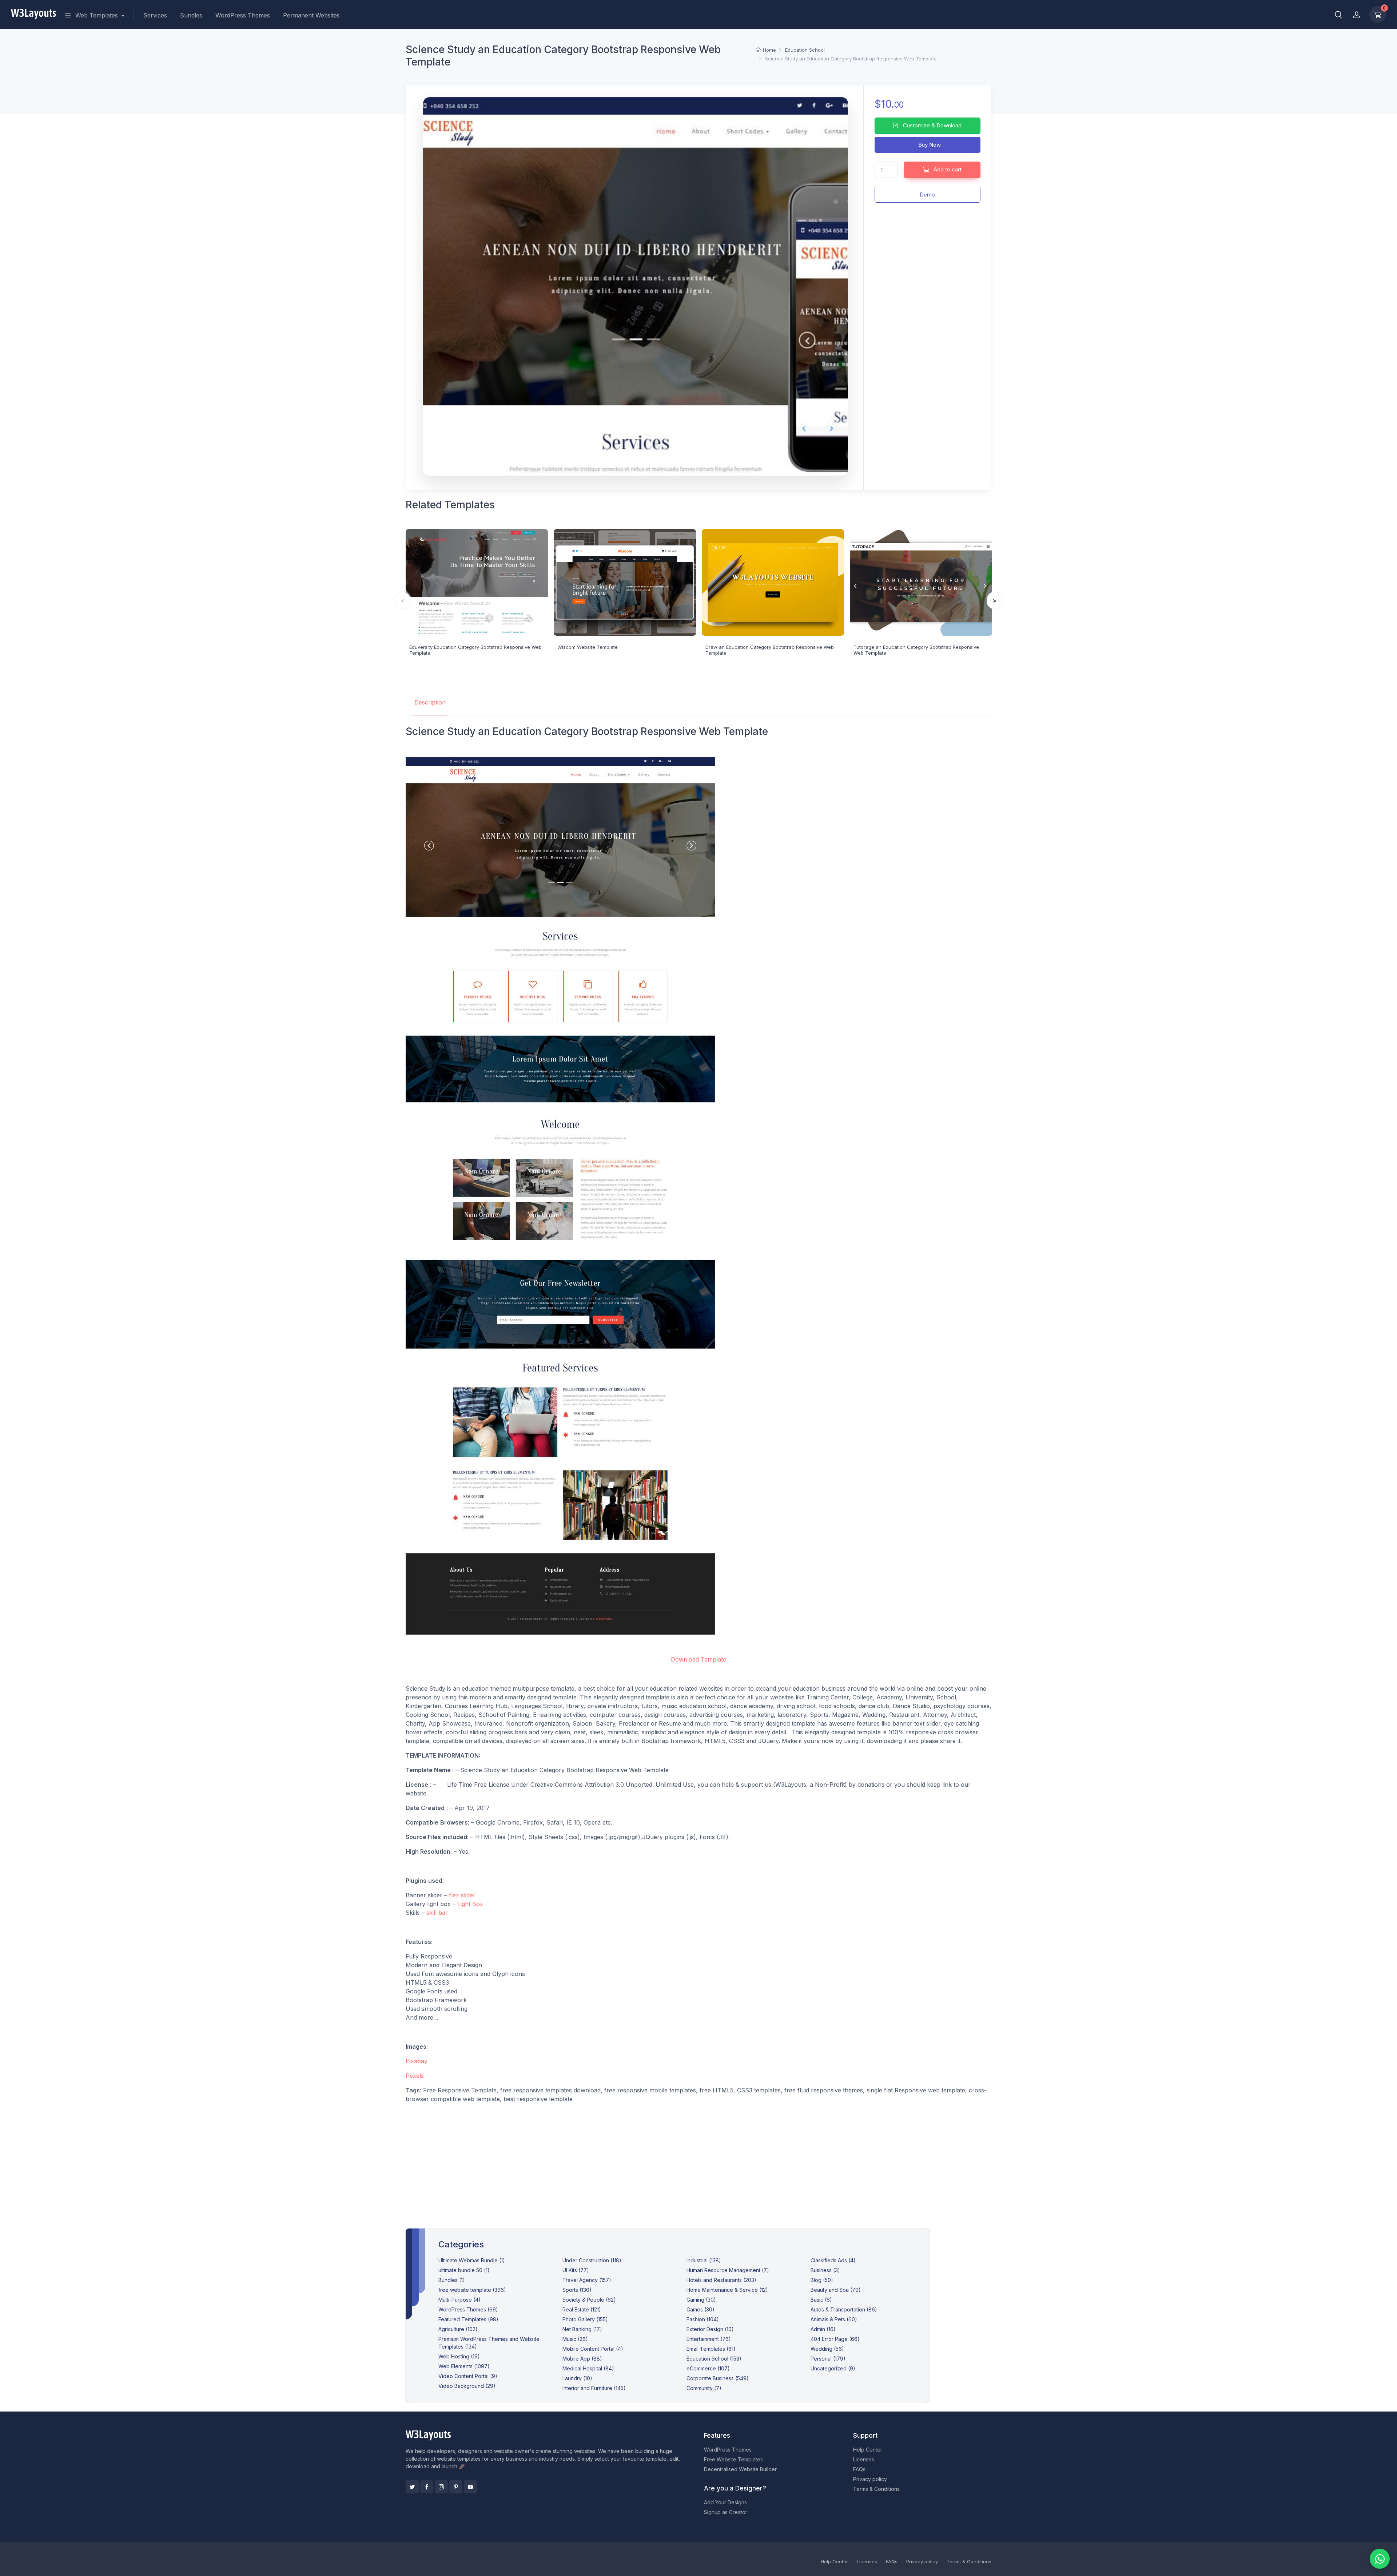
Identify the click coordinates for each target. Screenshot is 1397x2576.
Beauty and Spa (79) (836, 2290)
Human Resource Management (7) (728, 2270)
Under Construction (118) (592, 2260)
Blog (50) (822, 2280)
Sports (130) (577, 2290)
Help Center (868, 2450)
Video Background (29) (467, 2386)
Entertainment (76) (709, 2339)
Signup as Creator (726, 2512)
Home (769, 50)
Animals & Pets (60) (834, 2319)
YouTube (470, 2487)
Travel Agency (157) (587, 2280)
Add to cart (947, 169)
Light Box (470, 1904)
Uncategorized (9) (833, 2368)
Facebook (427, 2487)
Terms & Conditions (876, 2489)
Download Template (698, 1659)
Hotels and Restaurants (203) (721, 2280)
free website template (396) (472, 2290)
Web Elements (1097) (464, 2366)
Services (155, 15)
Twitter (412, 2487)
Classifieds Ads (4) (833, 2260)
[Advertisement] (698, 2160)
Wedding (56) (827, 2349)
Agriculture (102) (458, 2329)
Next (994, 600)
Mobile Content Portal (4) (593, 2349)
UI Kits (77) (576, 2270)
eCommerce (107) (708, 2368)
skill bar (437, 1913)
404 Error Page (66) (835, 2339)
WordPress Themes (243, 15)
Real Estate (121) (582, 2309)
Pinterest (456, 2487)
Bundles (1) (452, 2280)
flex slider (462, 1895)
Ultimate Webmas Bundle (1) (472, 2260)
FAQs (859, 2469)
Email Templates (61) (711, 2349)
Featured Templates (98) (468, 2319)
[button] (1338, 15)
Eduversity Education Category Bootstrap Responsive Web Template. (475, 650)
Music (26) (575, 2339)
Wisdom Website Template (588, 647)
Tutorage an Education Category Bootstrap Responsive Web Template (916, 650)
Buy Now (929, 145)
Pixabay (417, 2061)
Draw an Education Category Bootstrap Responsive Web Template (770, 650)
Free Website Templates (733, 2459)
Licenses (864, 2459)
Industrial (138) (704, 2260)
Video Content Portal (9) (468, 2376)
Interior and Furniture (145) (594, 2388)
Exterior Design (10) (710, 2329)
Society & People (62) (589, 2300)
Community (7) (704, 2388)
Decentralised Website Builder (740, 2469)
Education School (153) (714, 2359)
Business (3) (825, 2270)
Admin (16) (823, 2329)
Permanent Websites (311, 15)
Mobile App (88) (582, 2359)
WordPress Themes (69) (468, 2309)
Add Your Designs (725, 2502)
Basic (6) (821, 2300)
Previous (403, 600)
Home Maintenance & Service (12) (727, 2290)
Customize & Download (932, 125)
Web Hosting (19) (459, 2356)
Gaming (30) (701, 2300)
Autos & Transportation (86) (844, 2309)
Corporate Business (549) (718, 2378)
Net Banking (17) (582, 2329)
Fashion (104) (703, 2319)
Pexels (415, 2076)
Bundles (191, 15)
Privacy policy (870, 2479)
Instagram (441, 2487)
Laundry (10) (577, 2378)
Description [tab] (430, 702)
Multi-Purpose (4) (459, 2300)
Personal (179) (828, 2359)
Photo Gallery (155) (585, 2319)
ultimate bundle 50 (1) (464, 2270)
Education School (805, 50)
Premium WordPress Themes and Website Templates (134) (489, 2343)
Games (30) (701, 2309)
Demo (927, 195)
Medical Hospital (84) (588, 2368)
